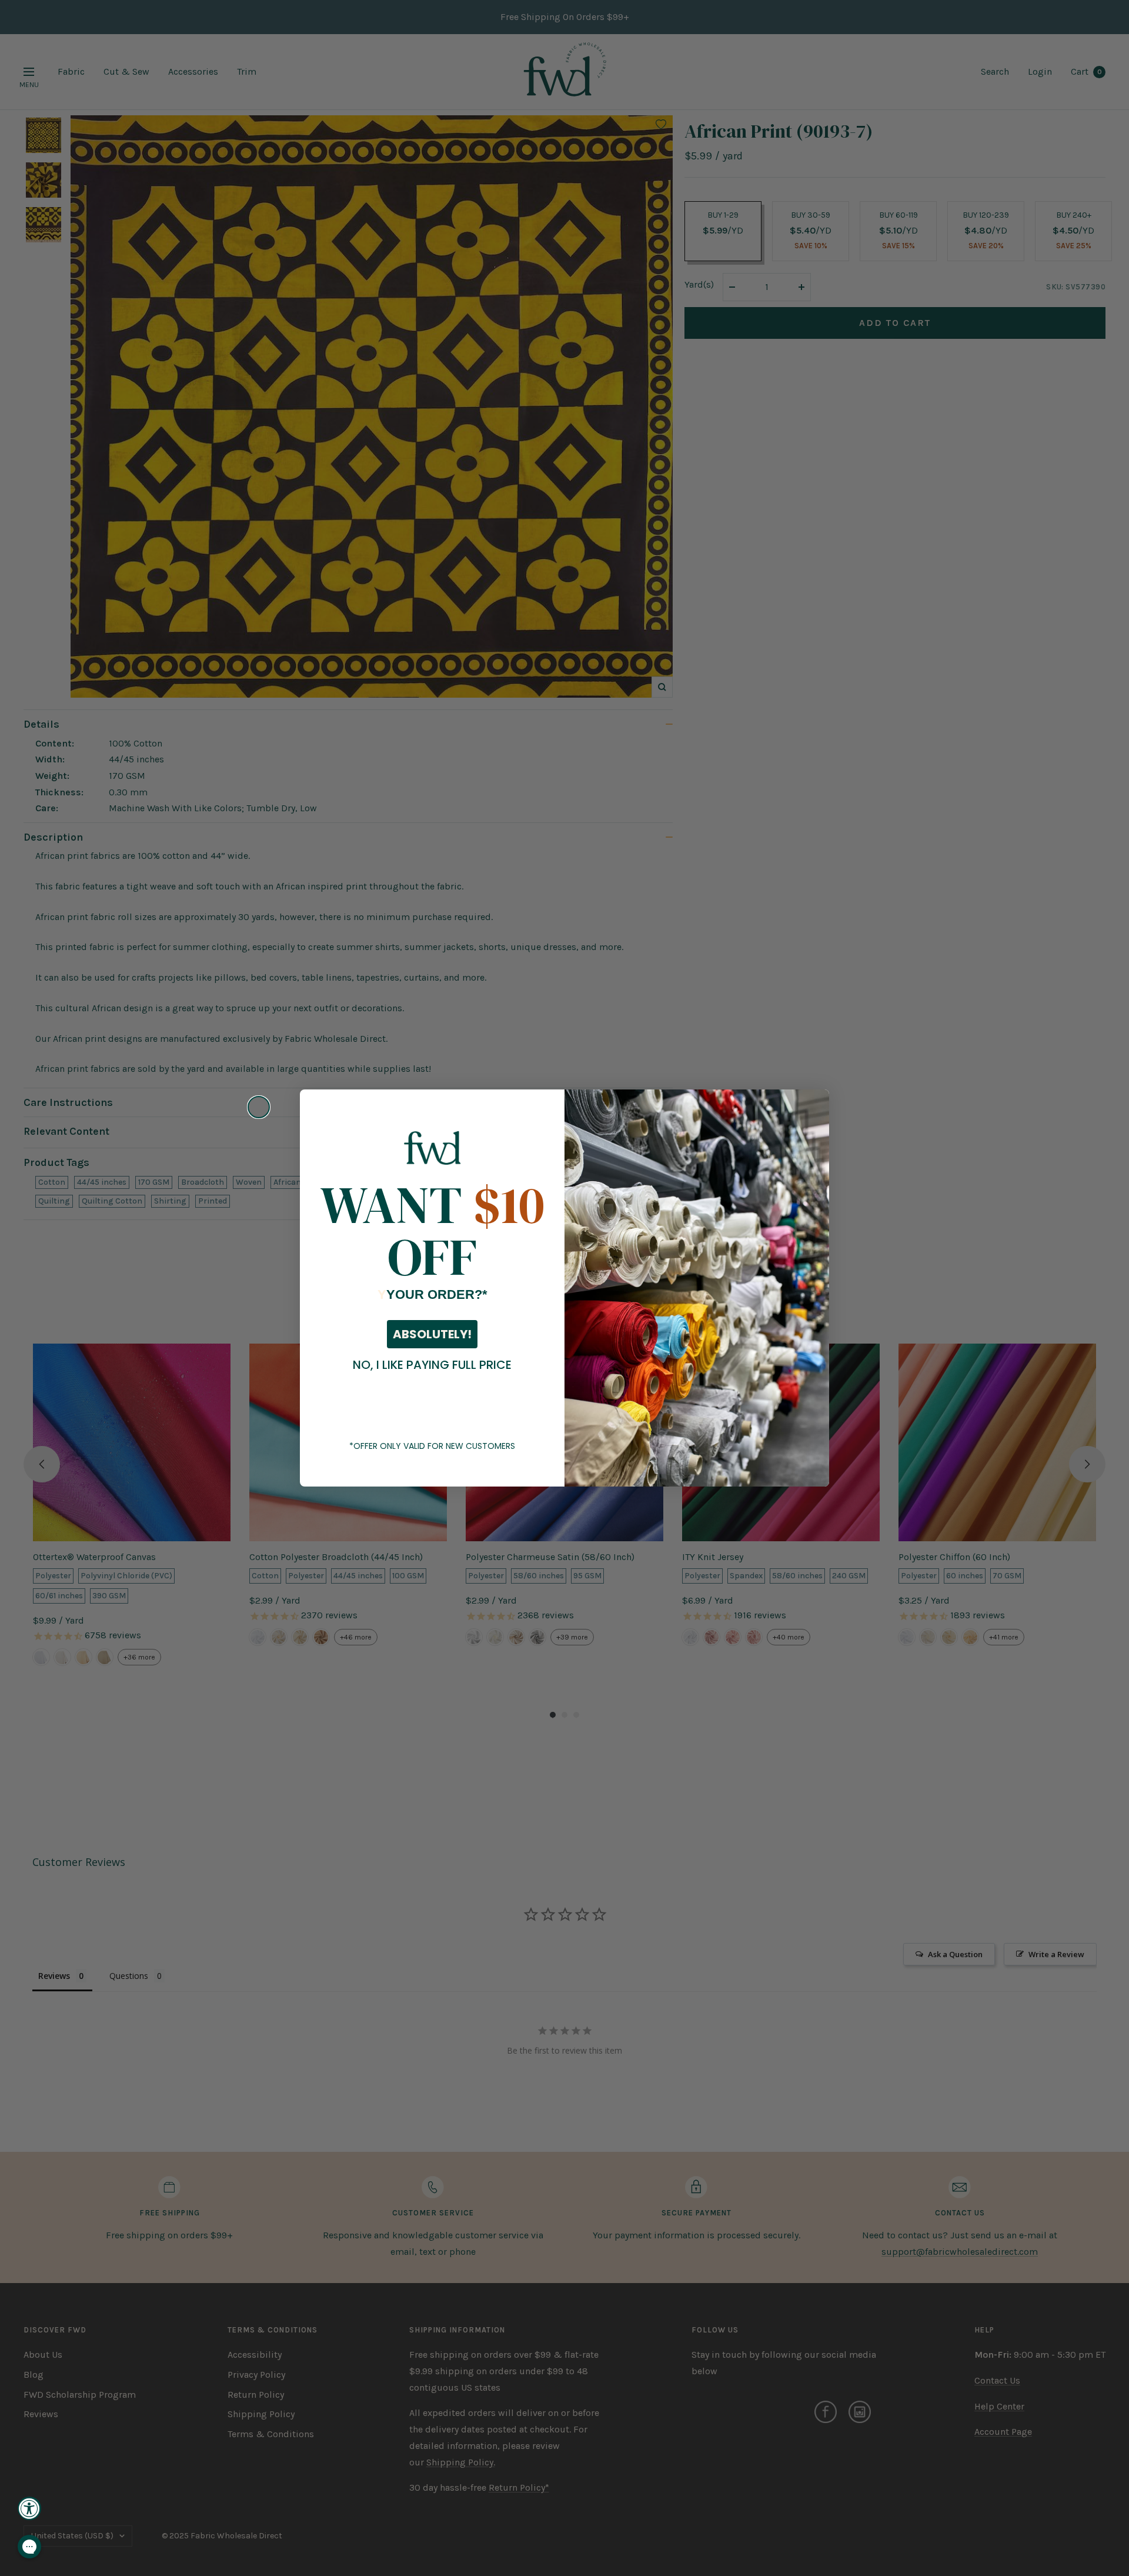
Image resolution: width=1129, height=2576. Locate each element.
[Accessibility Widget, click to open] (29, 2508)
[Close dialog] (259, 1107)
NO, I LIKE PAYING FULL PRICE (432, 1365)
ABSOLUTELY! (432, 1334)
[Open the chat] (29, 2547)
